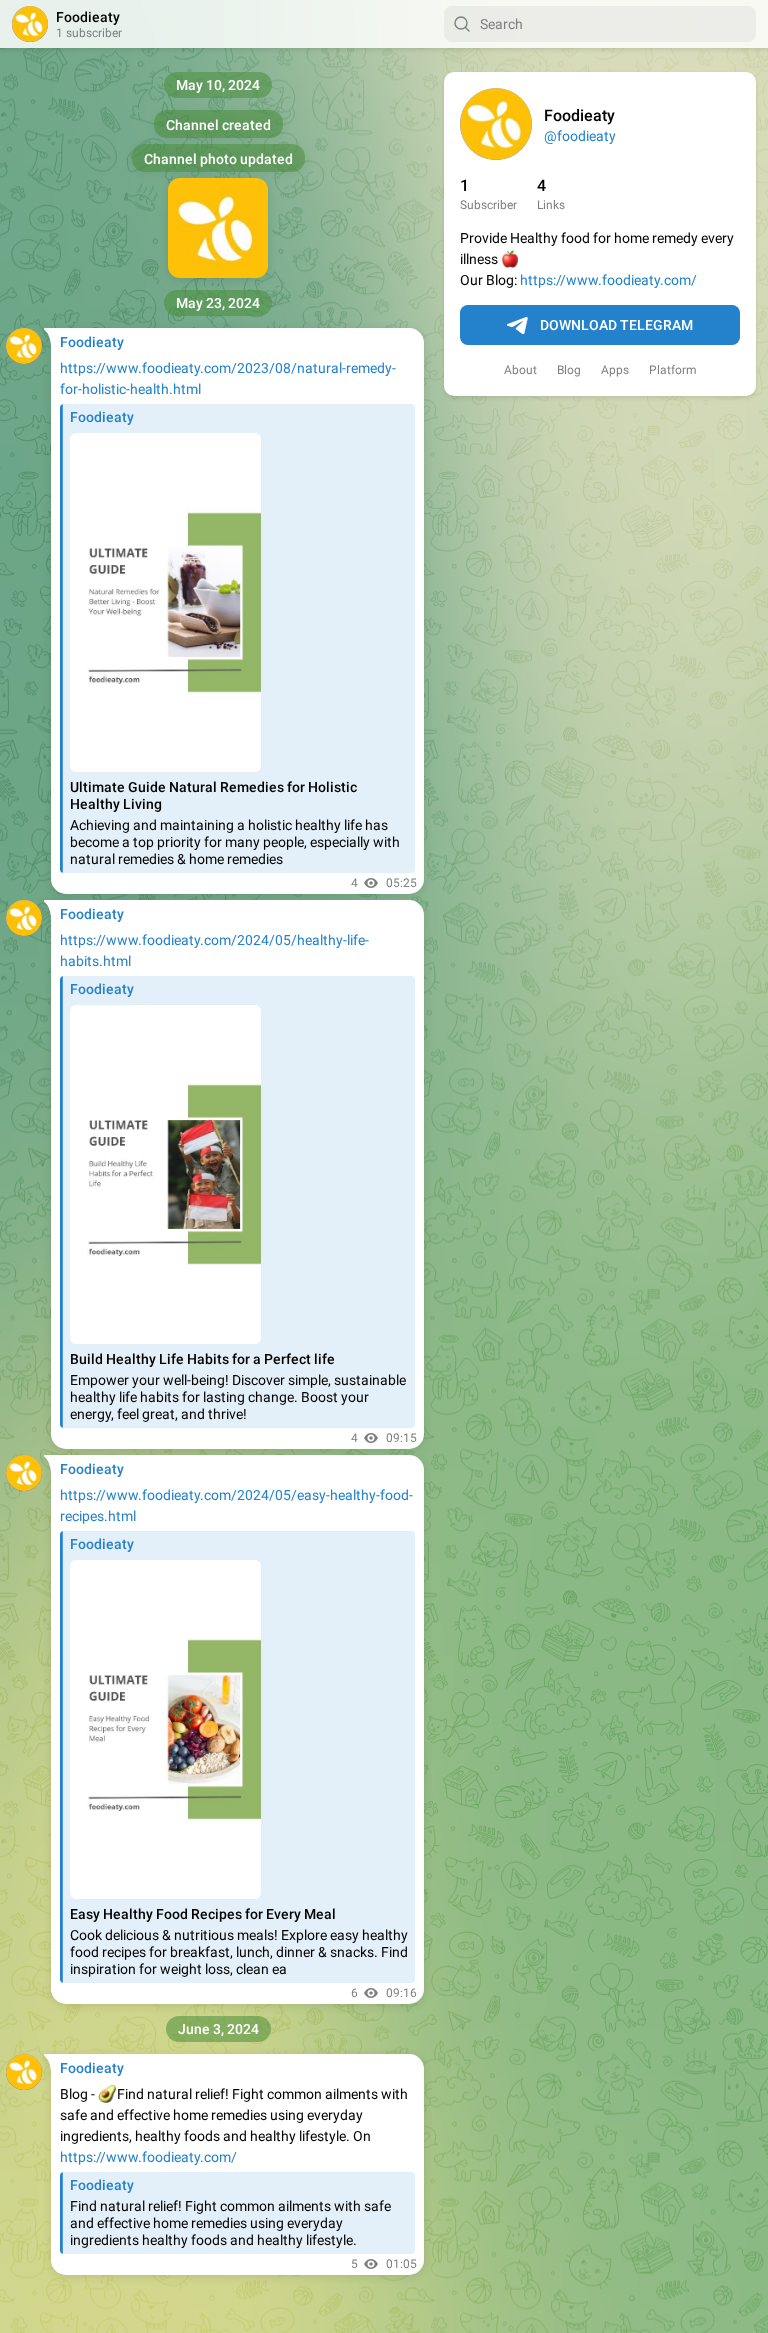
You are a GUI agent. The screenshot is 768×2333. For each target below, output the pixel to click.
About (520, 370)
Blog (569, 370)
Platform (673, 370)
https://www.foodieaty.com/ (608, 280)
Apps (615, 370)
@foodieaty (580, 136)
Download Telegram (616, 325)
